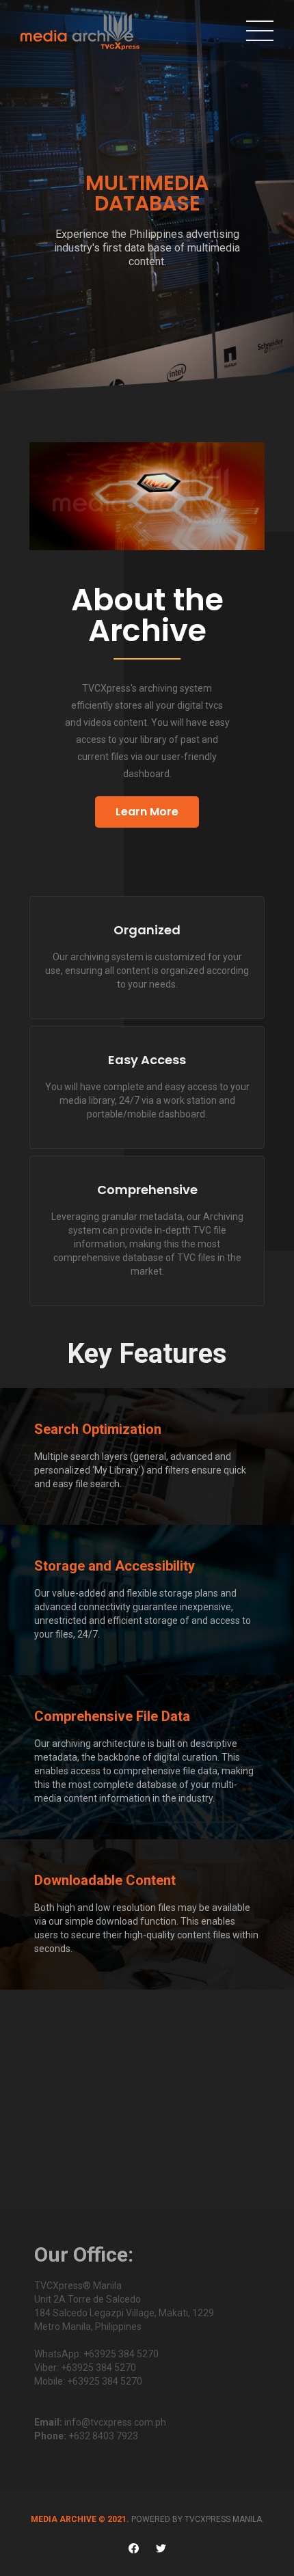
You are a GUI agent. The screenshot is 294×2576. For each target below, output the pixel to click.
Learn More (147, 812)
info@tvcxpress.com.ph (115, 2422)
